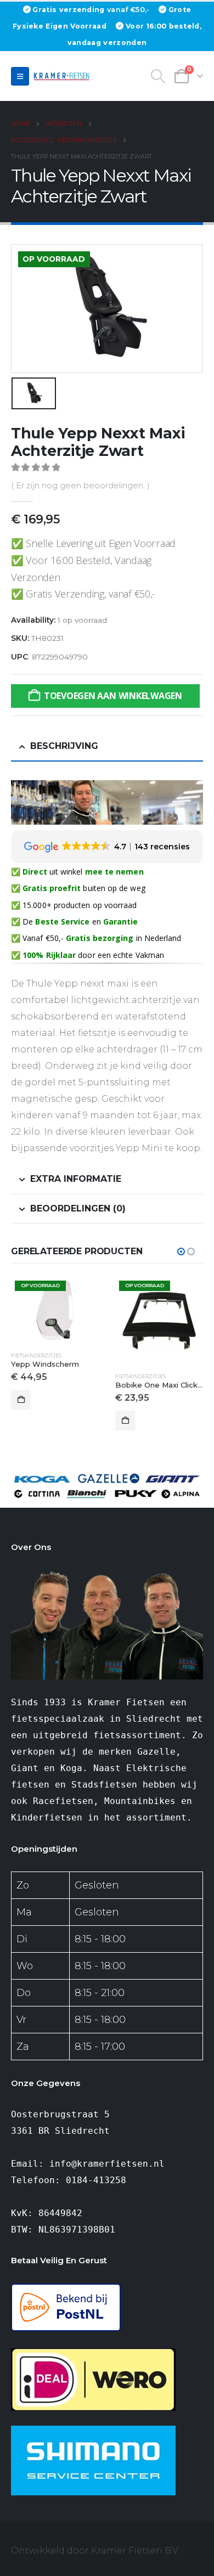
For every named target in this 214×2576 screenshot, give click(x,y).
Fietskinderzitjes (36, 1355)
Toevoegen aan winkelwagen (113, 696)
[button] (20, 76)
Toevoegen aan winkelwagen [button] (21, 1400)
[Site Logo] (63, 76)
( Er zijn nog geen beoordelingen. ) (80, 486)
